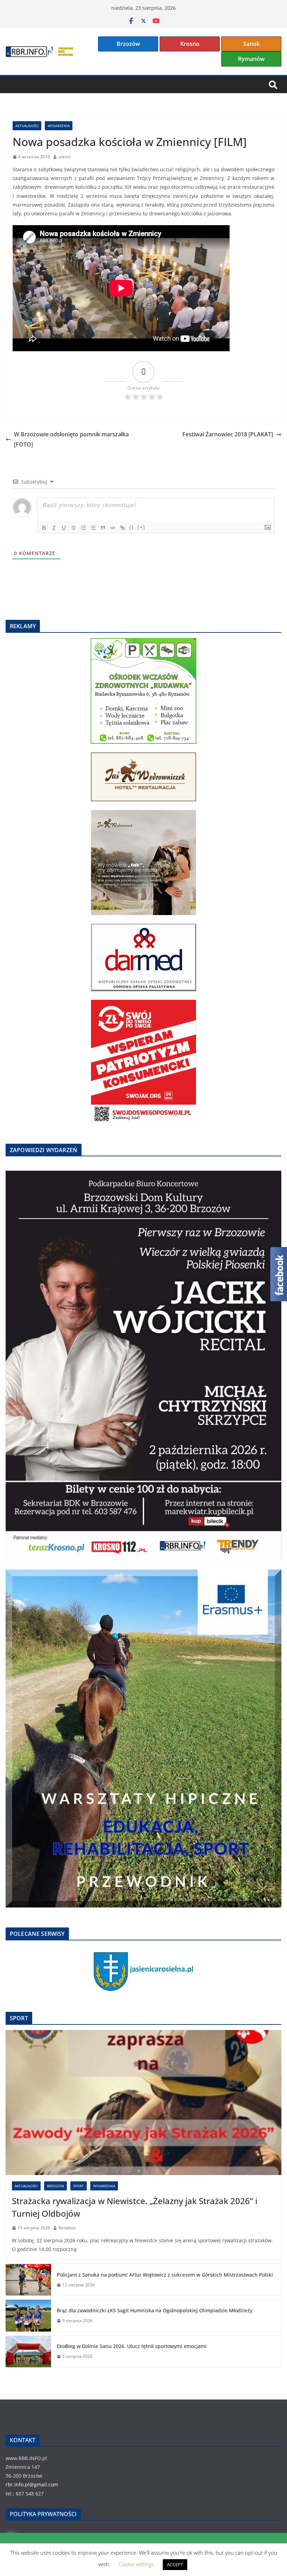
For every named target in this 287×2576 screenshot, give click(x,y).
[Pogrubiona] (44, 528)
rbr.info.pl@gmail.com (32, 2484)
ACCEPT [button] (175, 2564)
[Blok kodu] (113, 528)
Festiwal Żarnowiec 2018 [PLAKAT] (228, 434)
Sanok (251, 44)
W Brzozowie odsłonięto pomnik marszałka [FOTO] (71, 439)
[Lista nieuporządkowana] (93, 528)
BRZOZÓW (55, 2186)
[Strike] (73, 528)
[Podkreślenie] (64, 528)
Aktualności (27, 126)
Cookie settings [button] (136, 2564)
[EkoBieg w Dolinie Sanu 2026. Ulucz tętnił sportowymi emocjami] (28, 2352)
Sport (79, 2186)
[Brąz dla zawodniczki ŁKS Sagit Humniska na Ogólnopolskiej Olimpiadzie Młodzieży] (28, 2315)
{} (132, 527)
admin (65, 157)
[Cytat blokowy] (103, 528)
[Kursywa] (54, 528)
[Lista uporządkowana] (83, 528)
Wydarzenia (59, 126)
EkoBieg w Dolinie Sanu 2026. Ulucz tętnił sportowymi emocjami (132, 2346)
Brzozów (128, 44)
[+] (141, 527)
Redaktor (67, 2228)
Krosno (190, 44)
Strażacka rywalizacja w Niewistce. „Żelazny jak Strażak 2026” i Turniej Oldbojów (135, 2207)
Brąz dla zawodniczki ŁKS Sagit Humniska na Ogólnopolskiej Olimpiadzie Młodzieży (155, 2310)
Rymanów (251, 59)
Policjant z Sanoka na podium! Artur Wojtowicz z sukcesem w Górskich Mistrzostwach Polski (165, 2275)
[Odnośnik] (122, 528)
